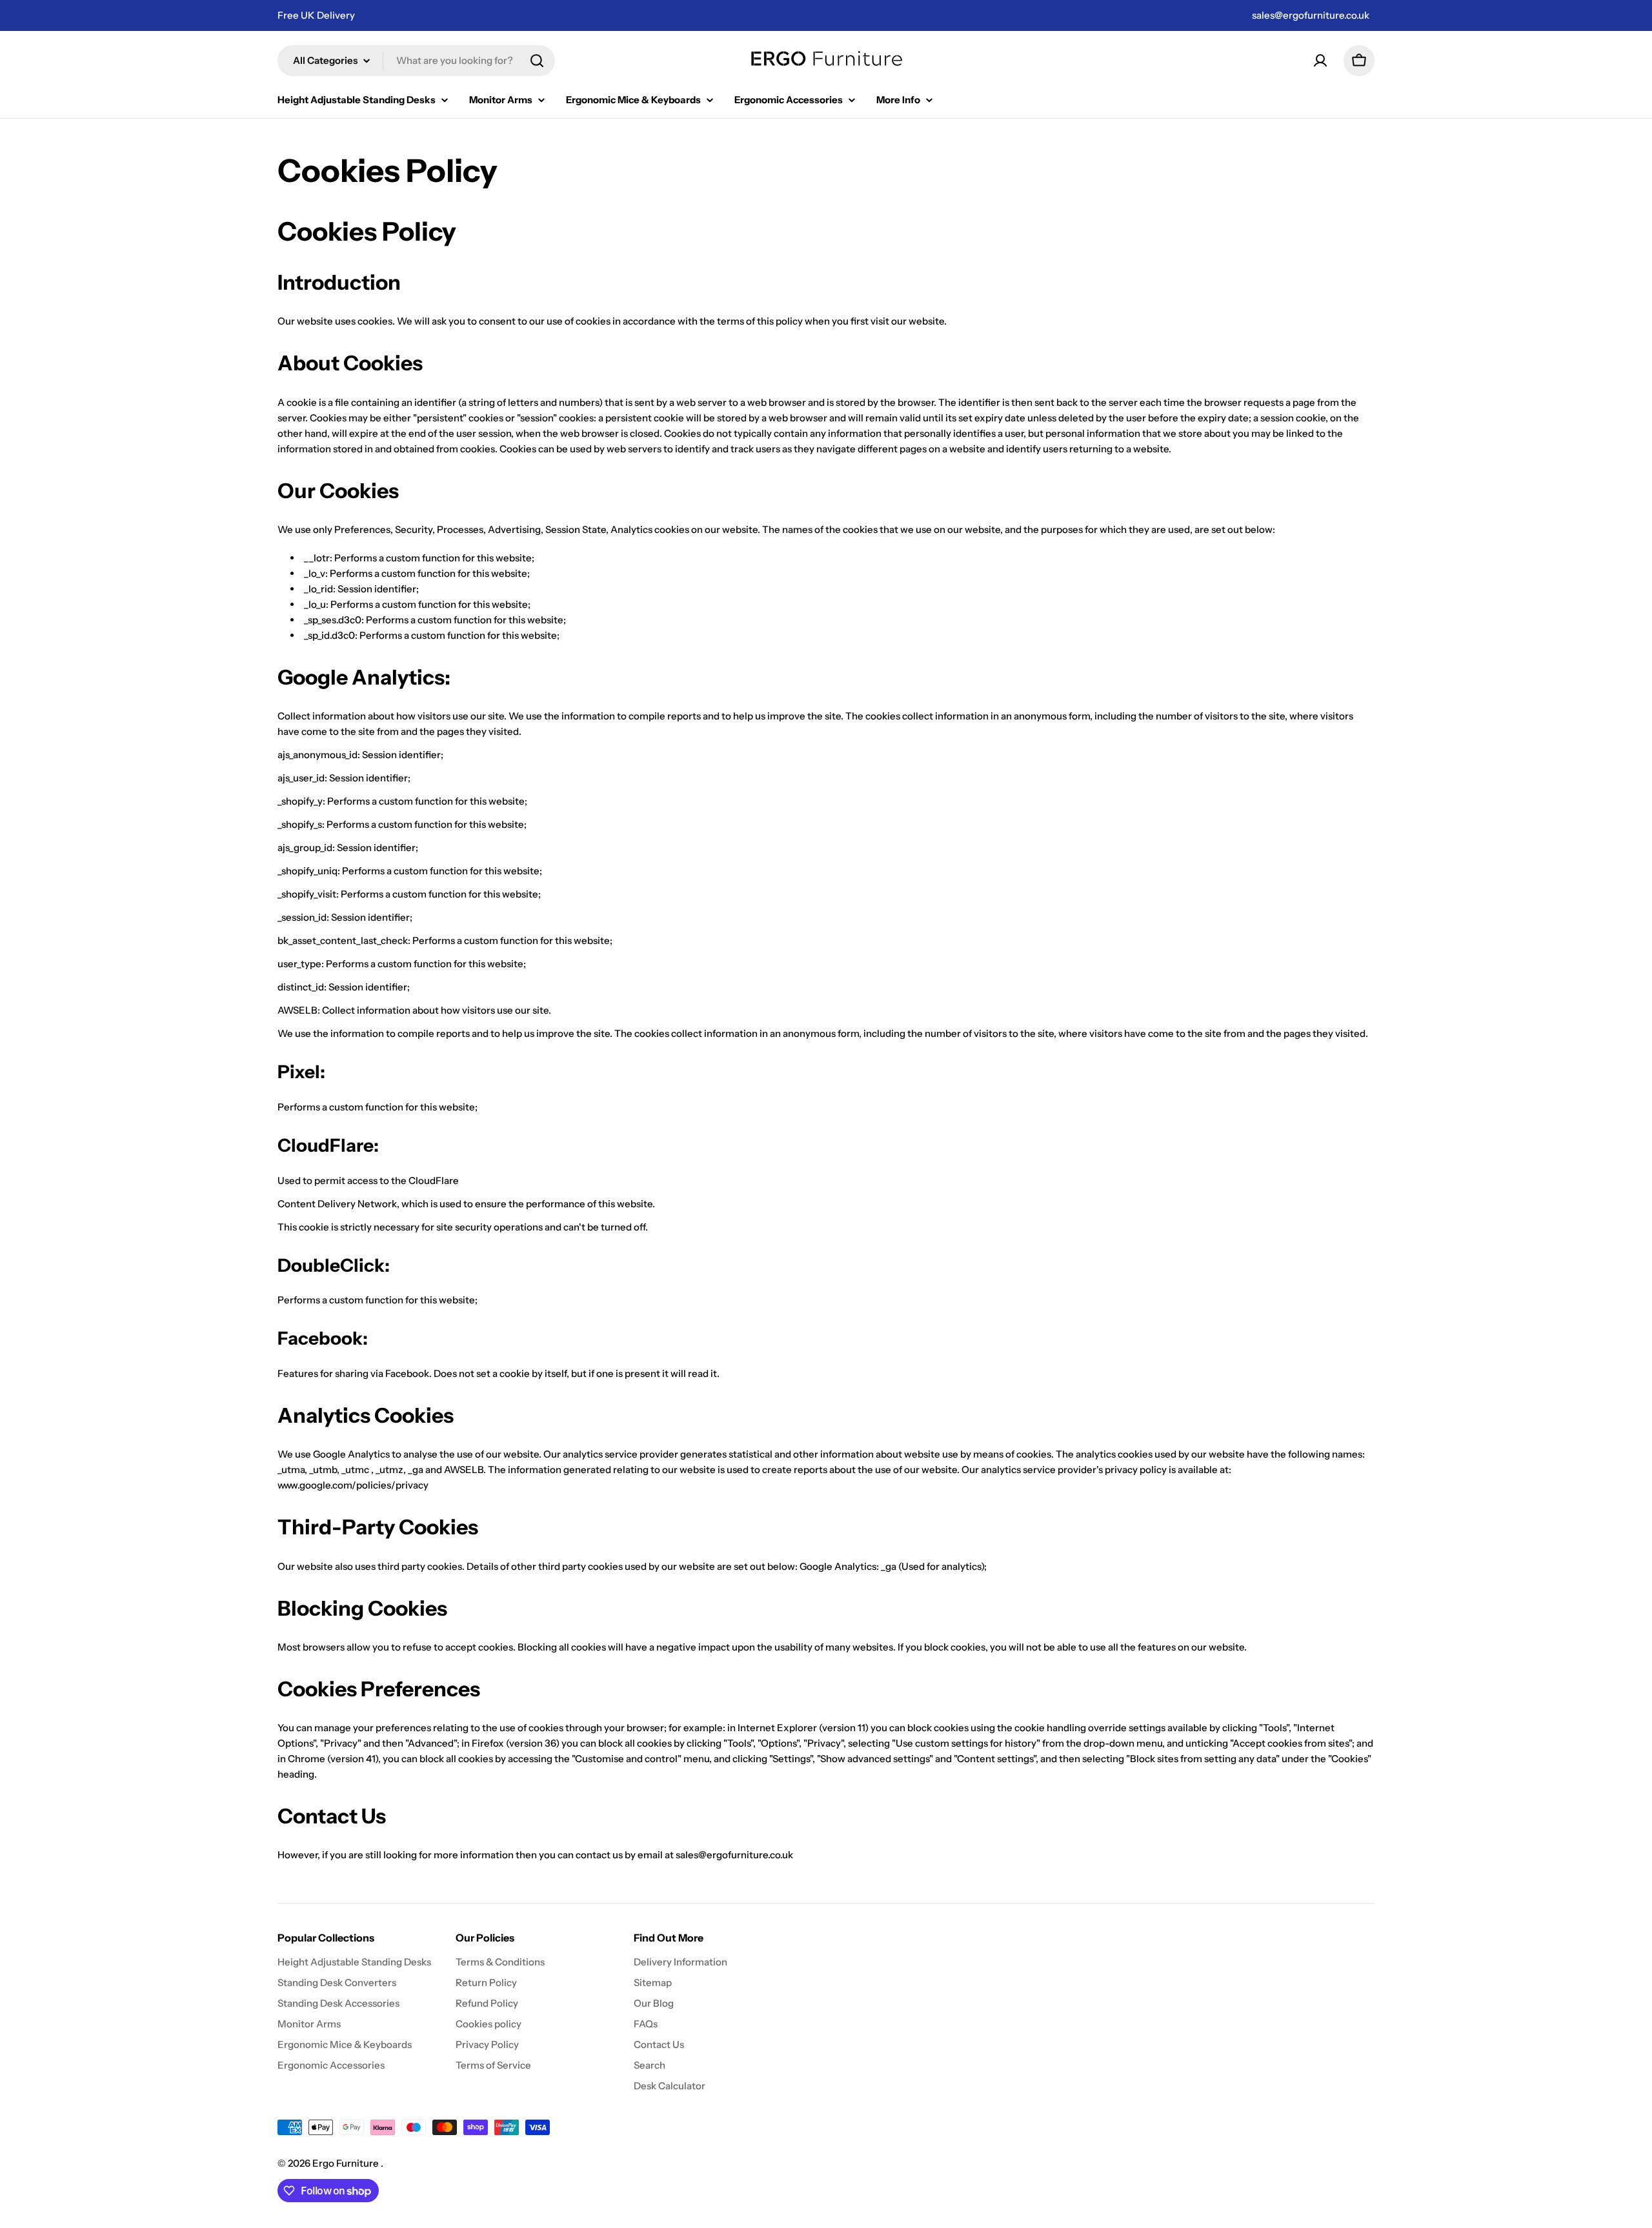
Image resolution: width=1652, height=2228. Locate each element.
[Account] (1320, 61)
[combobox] (416, 61)
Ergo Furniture (347, 2163)
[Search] (537, 61)
